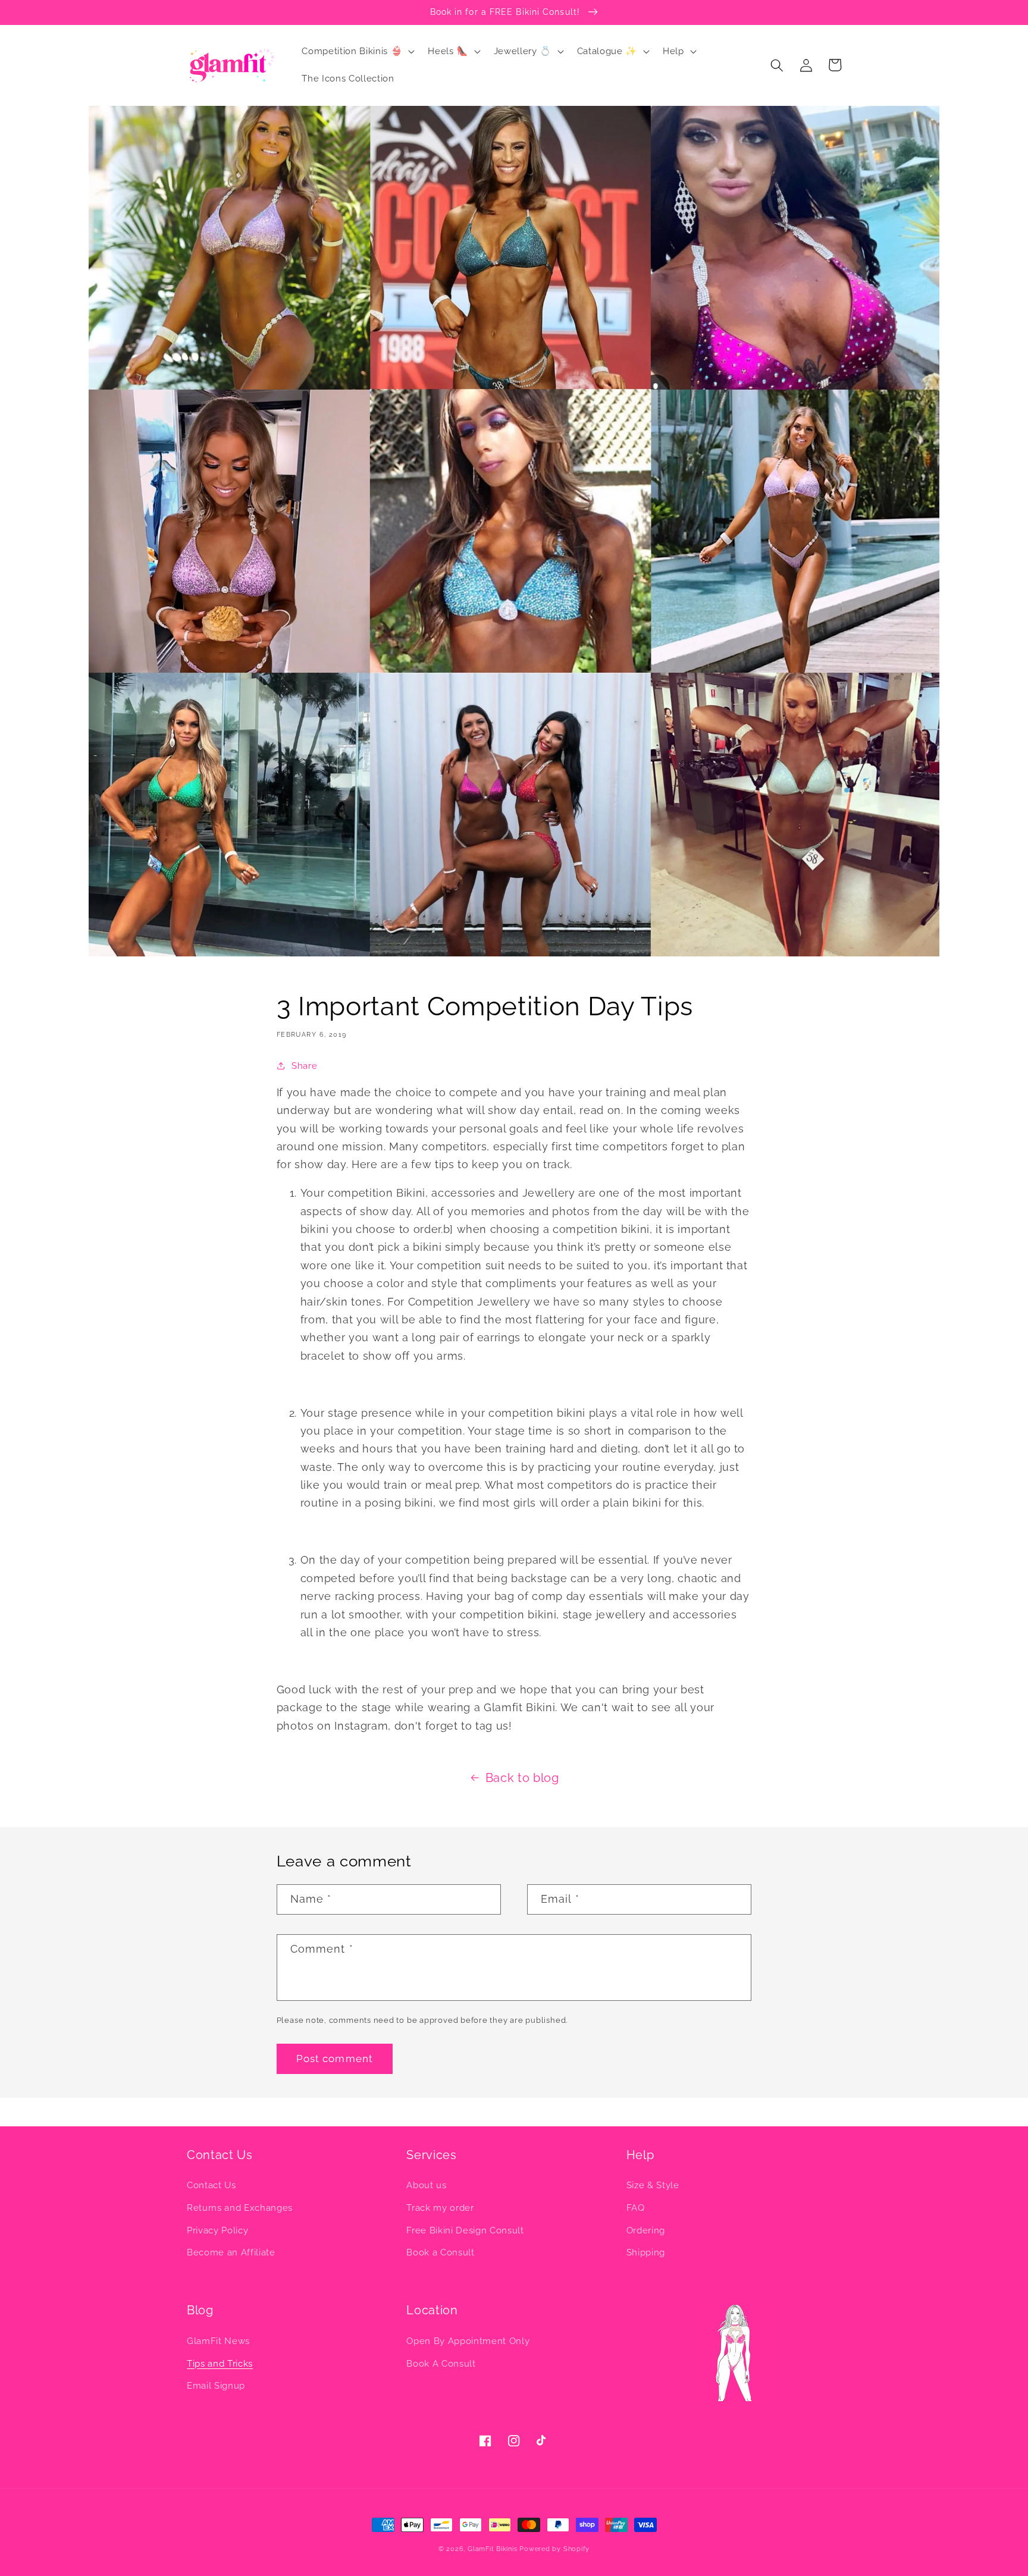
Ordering (646, 2230)
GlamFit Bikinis (493, 2549)
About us (426, 2185)
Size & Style (653, 2185)
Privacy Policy (217, 2230)
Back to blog (522, 1778)
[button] (357, 52)
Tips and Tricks (220, 2364)
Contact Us (211, 2185)
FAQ (636, 2208)
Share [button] (304, 1066)
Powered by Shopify (554, 2549)
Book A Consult (441, 2364)
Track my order (440, 2208)
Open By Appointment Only (468, 2341)
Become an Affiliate (231, 2252)
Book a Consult (440, 2252)
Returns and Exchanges (240, 2208)
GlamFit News (218, 2341)
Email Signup (216, 2386)
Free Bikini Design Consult (465, 2230)
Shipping (646, 2252)
